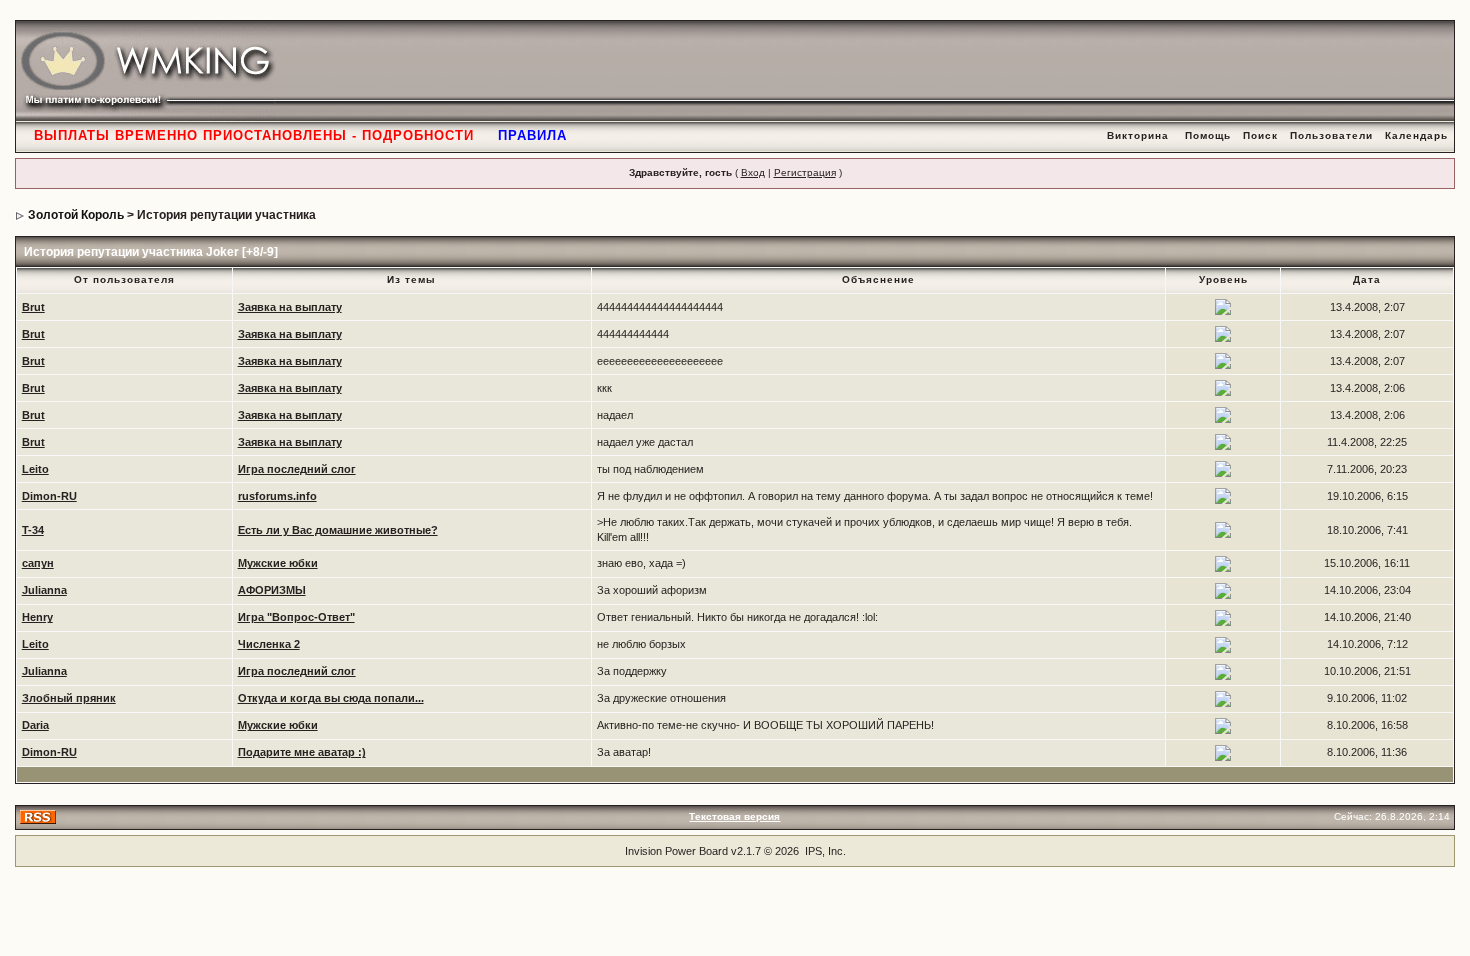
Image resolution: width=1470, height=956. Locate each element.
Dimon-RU (49, 496)
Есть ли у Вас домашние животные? (338, 530)
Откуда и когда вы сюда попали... (331, 698)
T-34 (33, 530)
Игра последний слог (297, 469)
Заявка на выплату (290, 307)
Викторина (1138, 135)
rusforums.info (277, 496)
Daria (35, 725)
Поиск (1260, 135)
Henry (37, 617)
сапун (38, 563)
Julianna (44, 590)
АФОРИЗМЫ (272, 590)
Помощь (1208, 135)
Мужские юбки (278, 563)
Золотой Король (76, 215)
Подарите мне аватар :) (302, 752)
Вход (753, 172)
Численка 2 (269, 644)
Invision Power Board (676, 851)
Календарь (1416, 135)
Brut (33, 307)
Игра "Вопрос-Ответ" (296, 617)
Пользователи (1331, 135)
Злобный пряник (69, 698)
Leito (35, 469)
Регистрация (805, 172)
